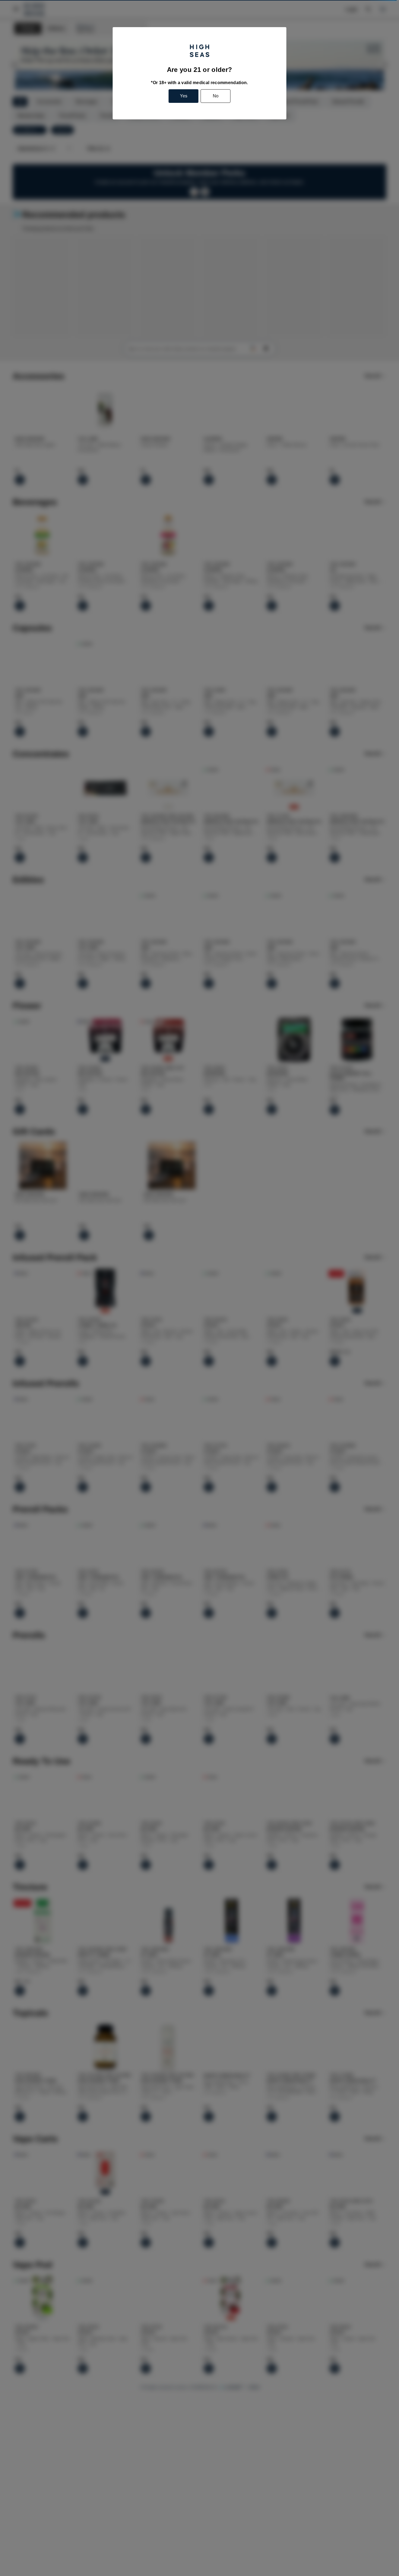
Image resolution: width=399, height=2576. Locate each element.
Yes (184, 96)
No (216, 96)
